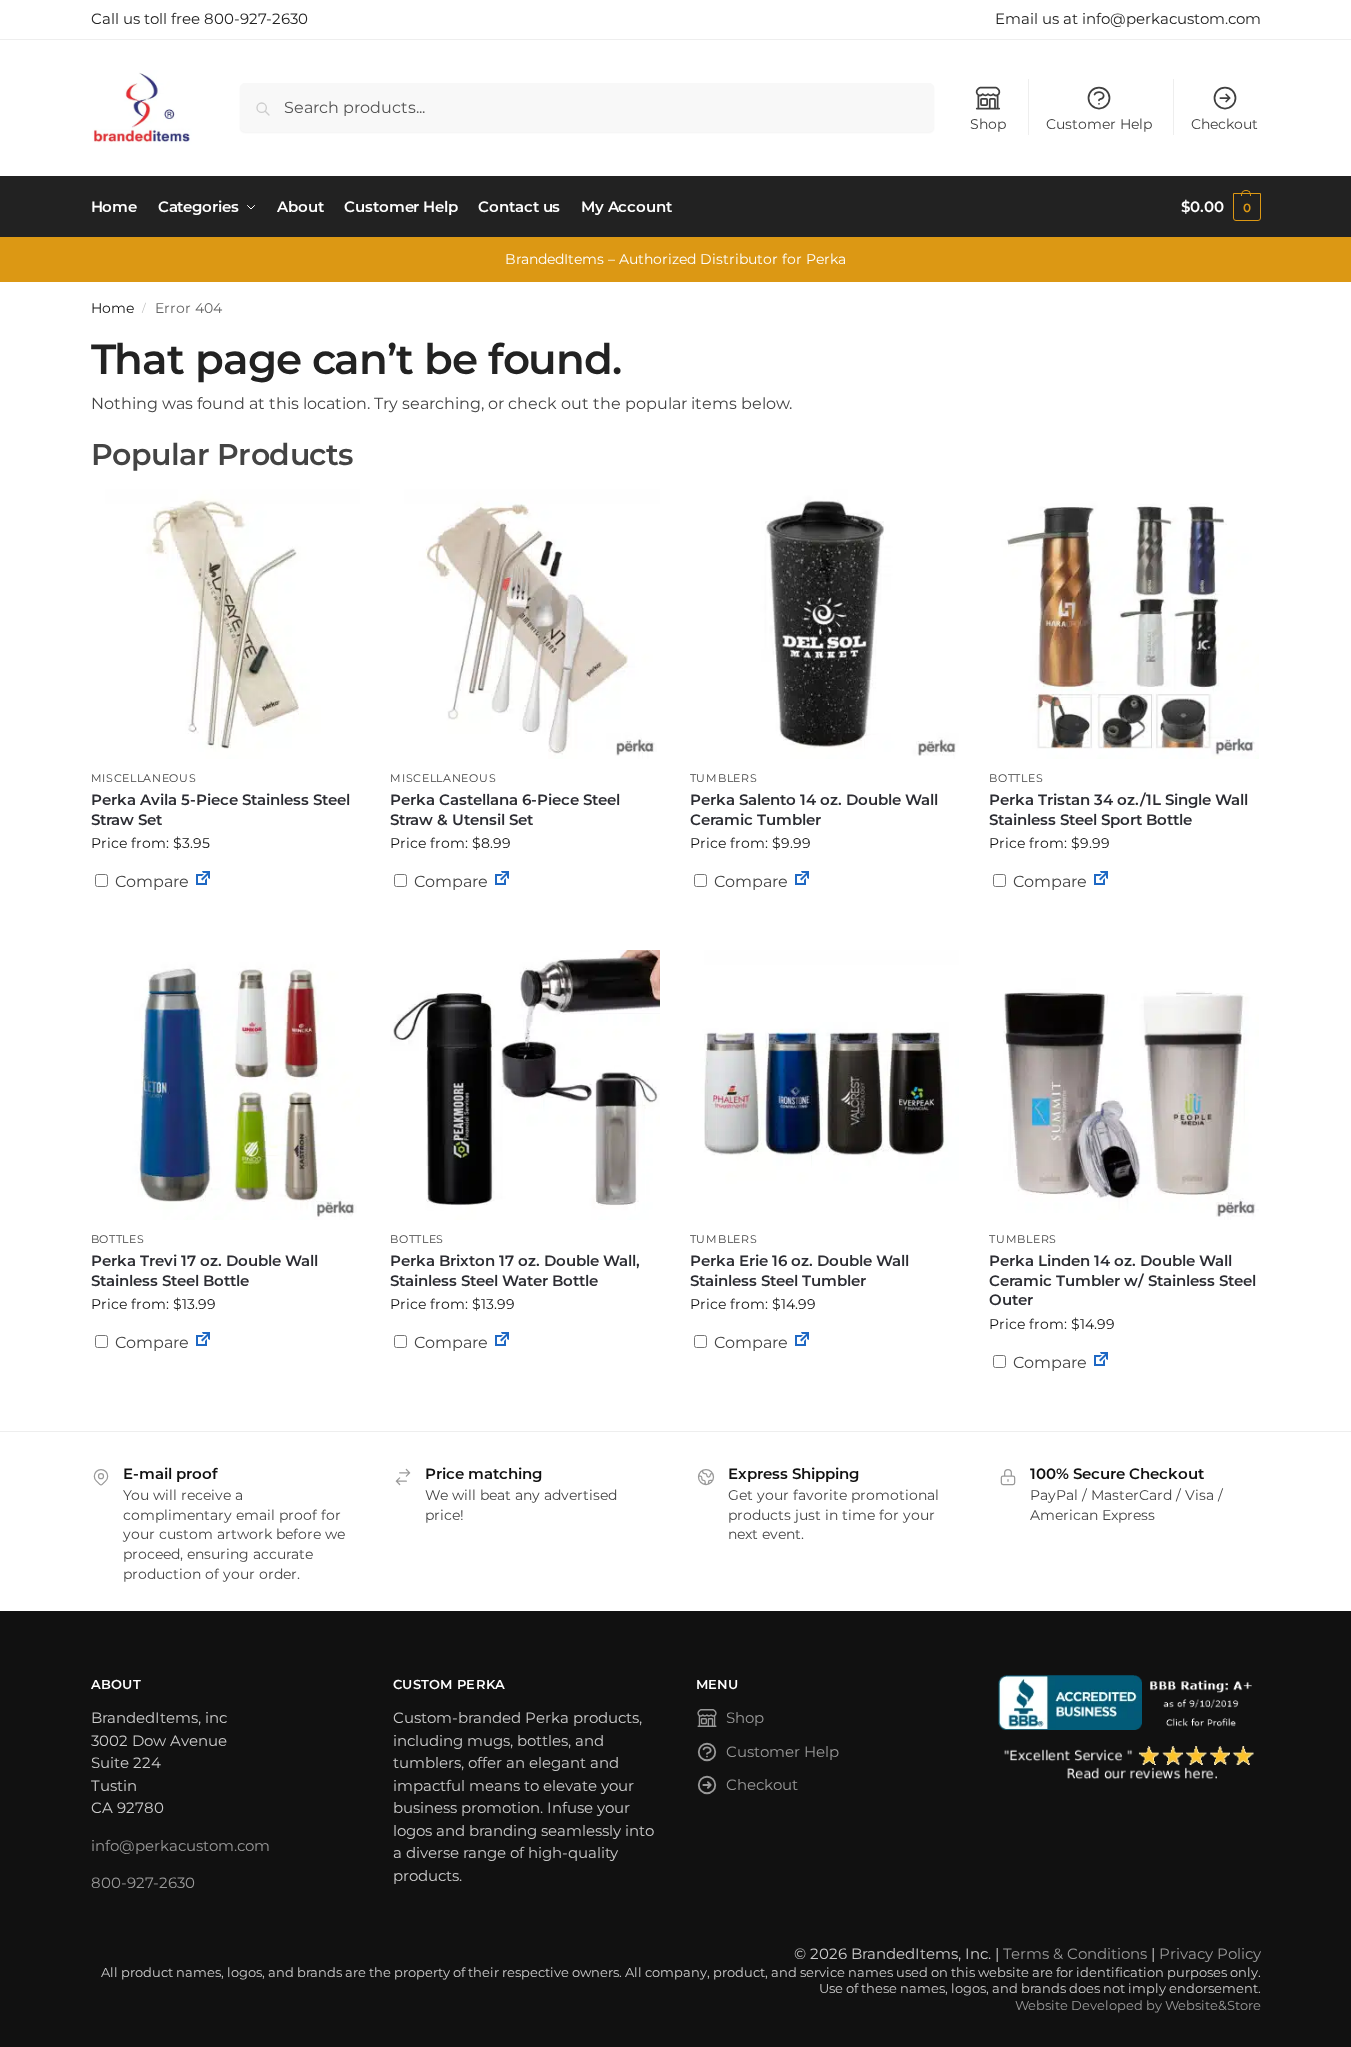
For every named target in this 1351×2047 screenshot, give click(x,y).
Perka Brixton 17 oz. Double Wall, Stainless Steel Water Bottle (515, 1270)
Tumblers (724, 778)
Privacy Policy (1210, 1953)
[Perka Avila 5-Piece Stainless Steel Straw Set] (226, 624)
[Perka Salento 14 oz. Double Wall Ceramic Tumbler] (825, 624)
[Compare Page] (203, 881)
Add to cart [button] (225, 920)
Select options (825, 930)
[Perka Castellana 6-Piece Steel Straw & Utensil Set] (525, 624)
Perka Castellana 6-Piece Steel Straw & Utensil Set (505, 809)
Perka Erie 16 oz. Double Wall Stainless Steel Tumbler (799, 1270)
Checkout (1224, 124)
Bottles (1016, 778)
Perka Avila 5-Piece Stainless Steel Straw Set (220, 809)
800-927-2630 (143, 1882)
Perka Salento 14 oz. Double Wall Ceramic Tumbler (814, 809)
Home (112, 308)
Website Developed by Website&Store (1138, 2005)
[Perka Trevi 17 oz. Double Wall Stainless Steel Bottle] (226, 1085)
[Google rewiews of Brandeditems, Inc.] (1129, 1764)
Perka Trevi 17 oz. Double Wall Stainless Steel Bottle (204, 1270)
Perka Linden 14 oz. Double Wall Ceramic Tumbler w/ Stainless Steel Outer (1122, 1280)
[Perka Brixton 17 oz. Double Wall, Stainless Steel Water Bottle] (525, 1085)
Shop (988, 124)
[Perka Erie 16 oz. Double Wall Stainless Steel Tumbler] (825, 1085)
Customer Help (1099, 124)
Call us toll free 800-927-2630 (199, 18)
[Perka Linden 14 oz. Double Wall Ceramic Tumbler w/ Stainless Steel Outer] (1124, 1085)
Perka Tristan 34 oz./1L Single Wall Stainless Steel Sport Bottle (1118, 809)
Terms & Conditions (1075, 1953)
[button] (1220, 207)
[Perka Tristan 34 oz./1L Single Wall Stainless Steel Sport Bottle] (1124, 624)
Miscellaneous (144, 778)
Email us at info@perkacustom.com (1128, 18)
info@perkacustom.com (180, 1845)
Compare (150, 881)
